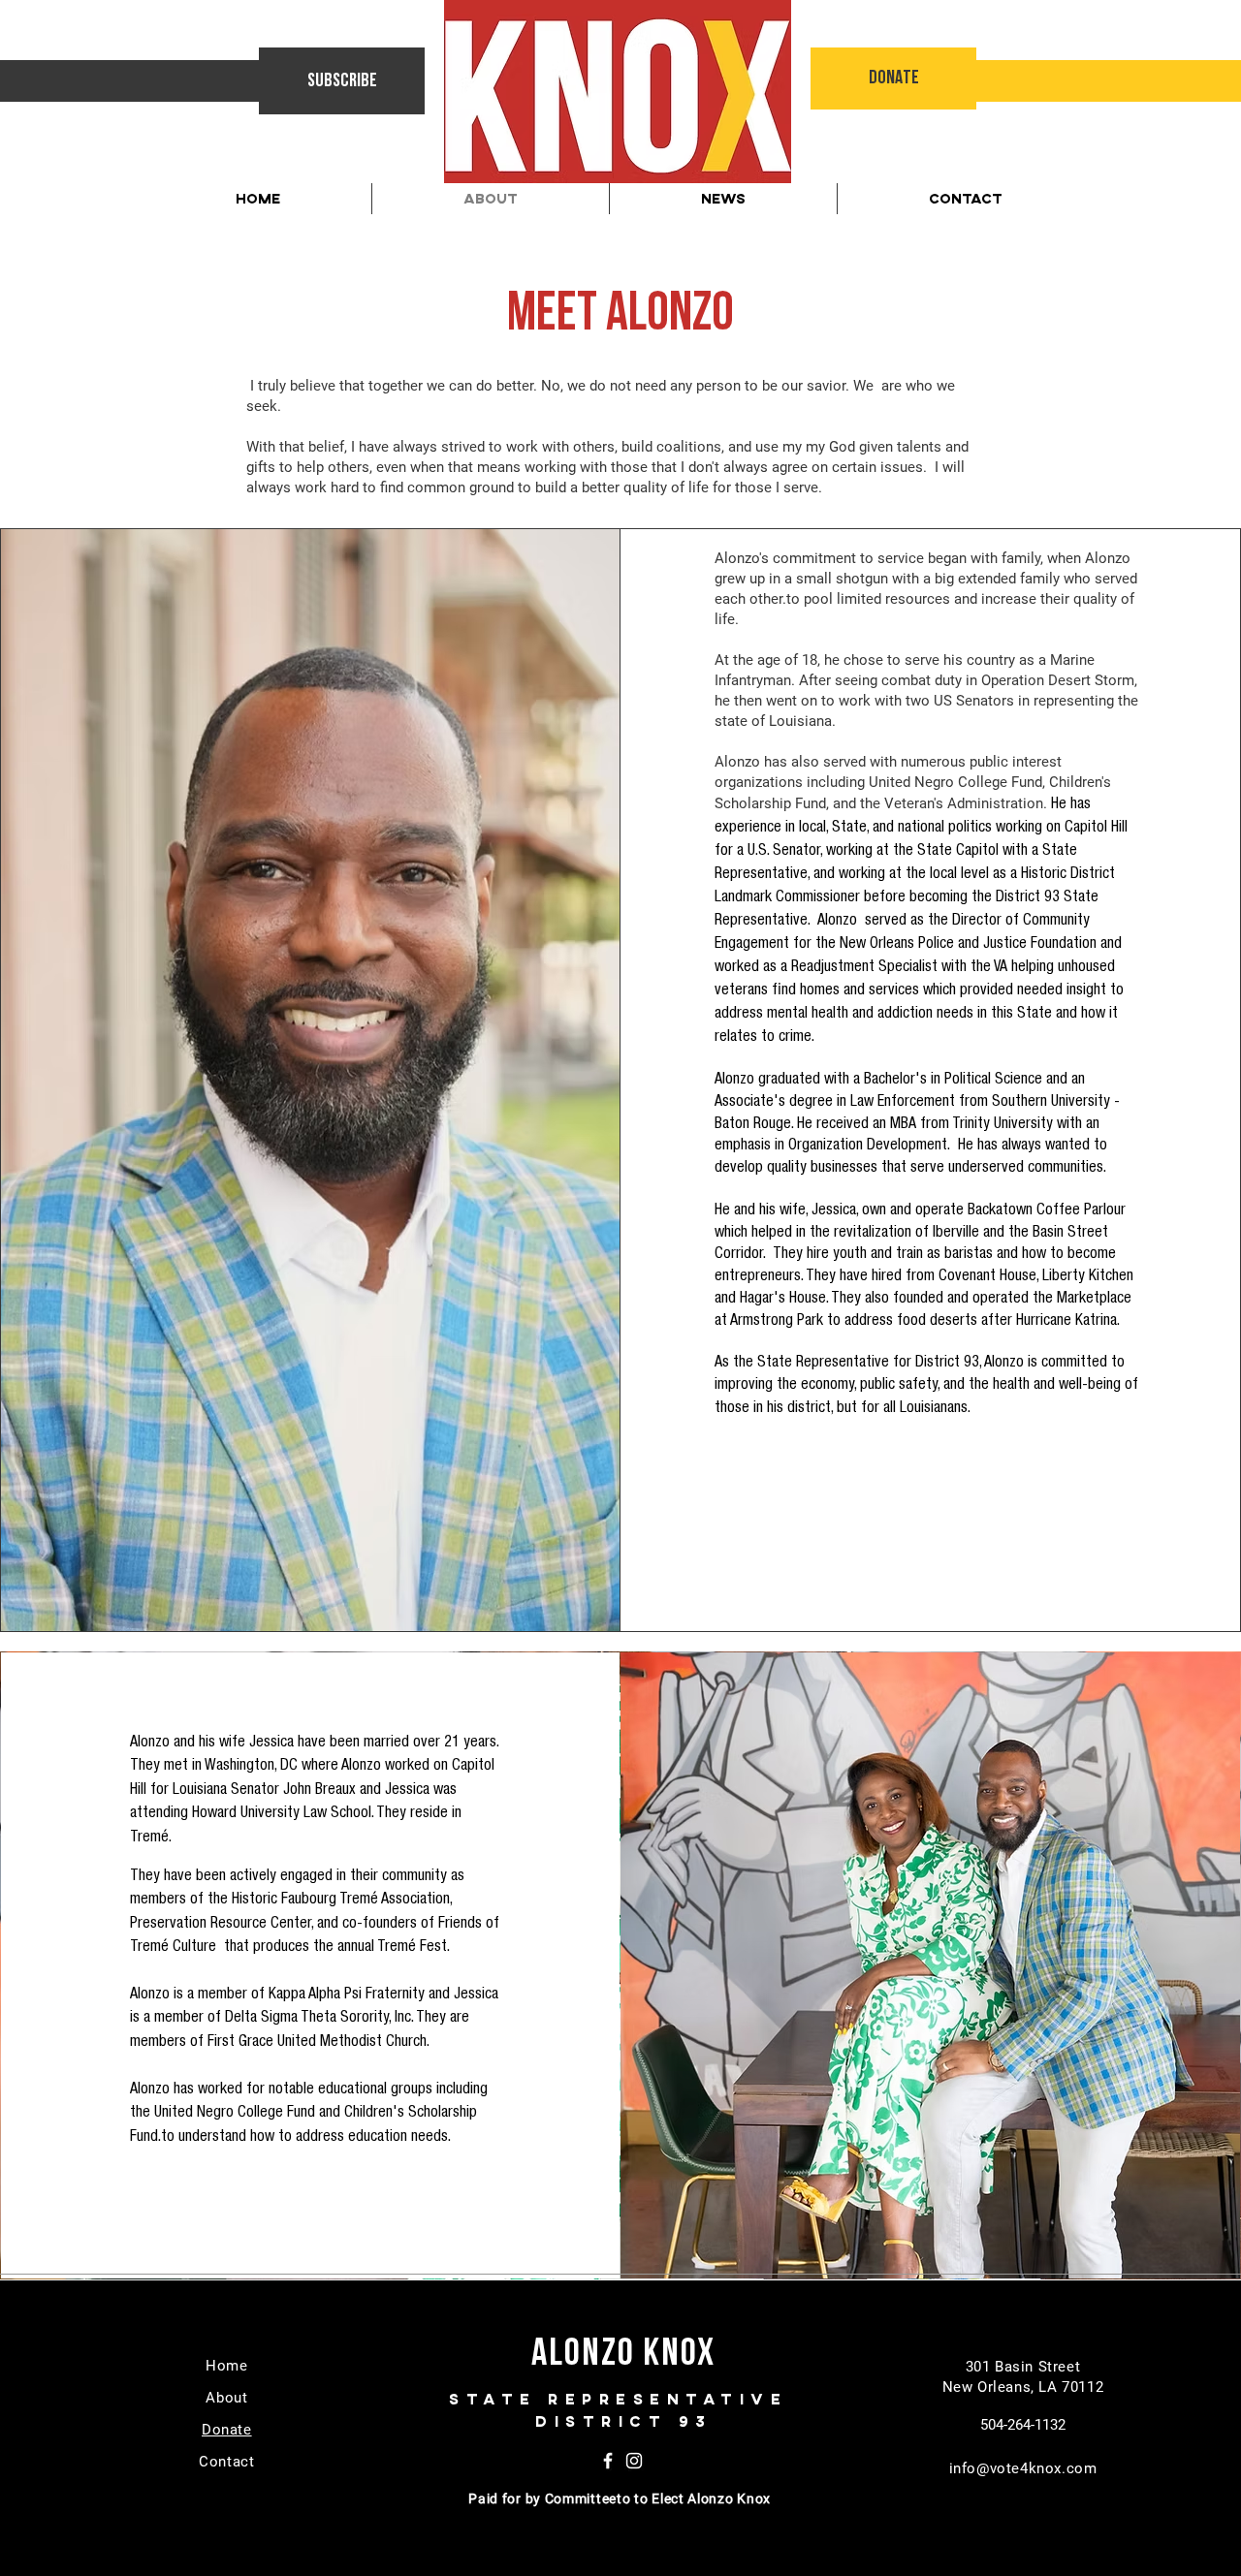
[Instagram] (634, 2461)
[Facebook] (608, 2461)
